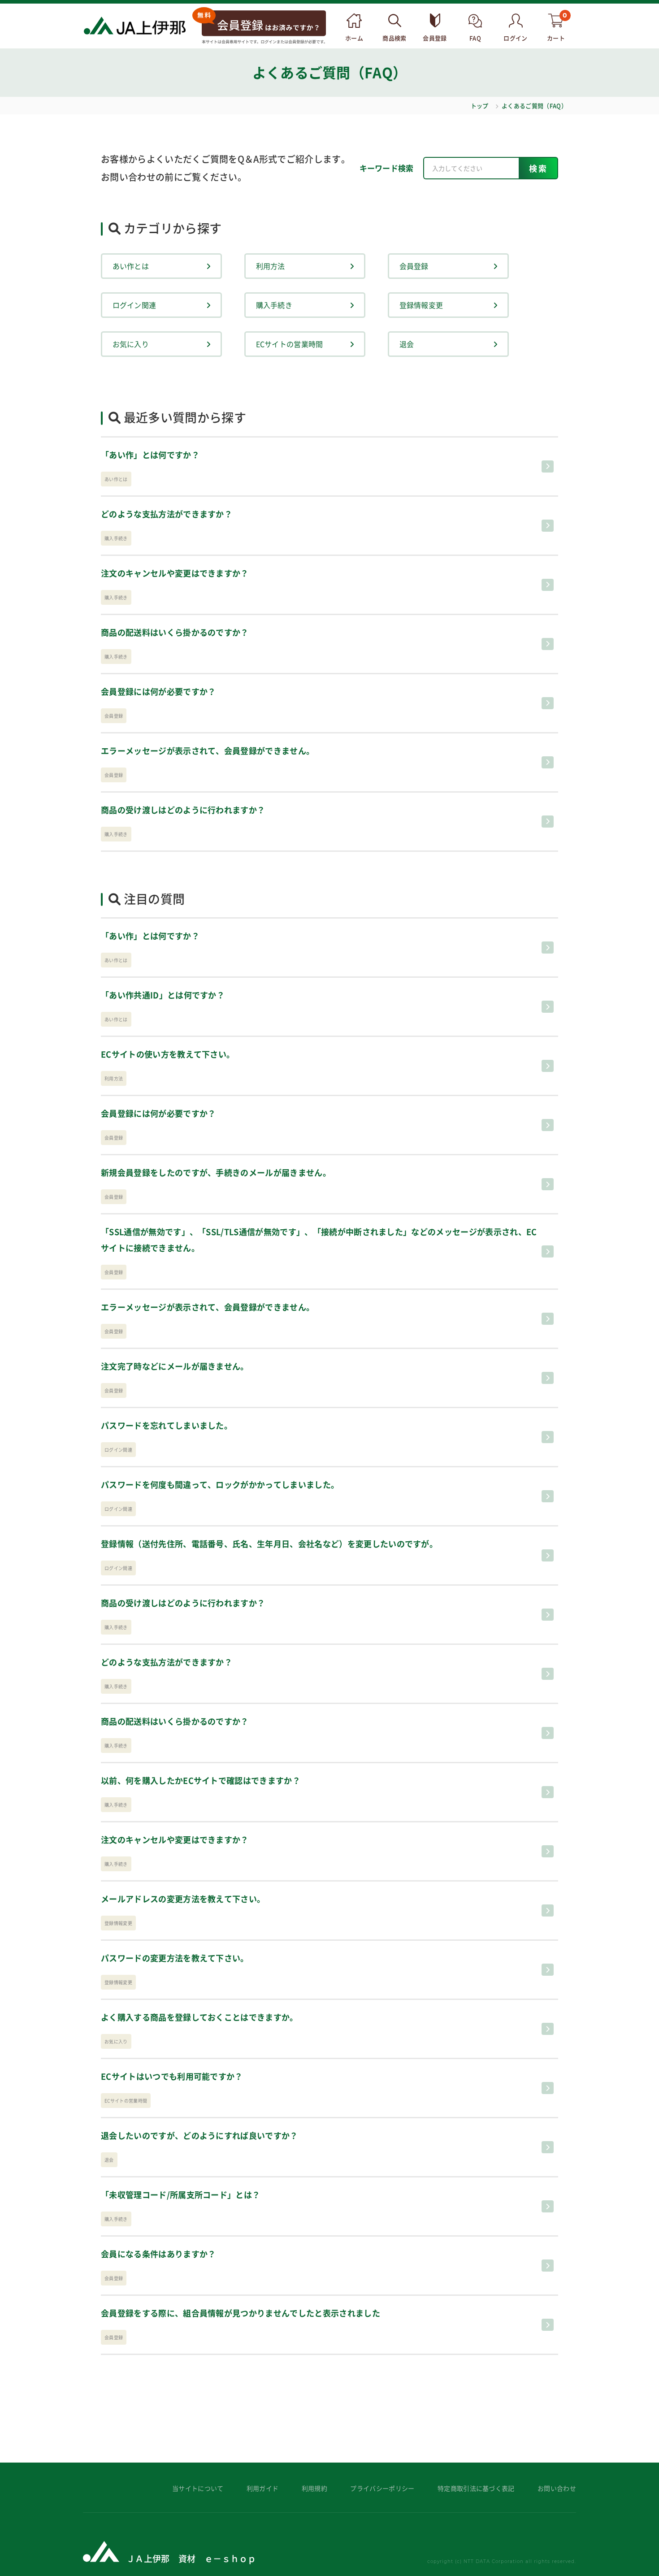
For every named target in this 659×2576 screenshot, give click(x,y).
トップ (480, 106)
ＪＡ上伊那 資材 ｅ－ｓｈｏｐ (191, 2558)
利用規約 (314, 2488)
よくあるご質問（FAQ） (534, 106)
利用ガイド (263, 2488)
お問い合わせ (557, 2488)
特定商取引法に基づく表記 (476, 2488)
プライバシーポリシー (382, 2488)
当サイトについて (198, 2488)
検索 (539, 168)
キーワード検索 (387, 168)
